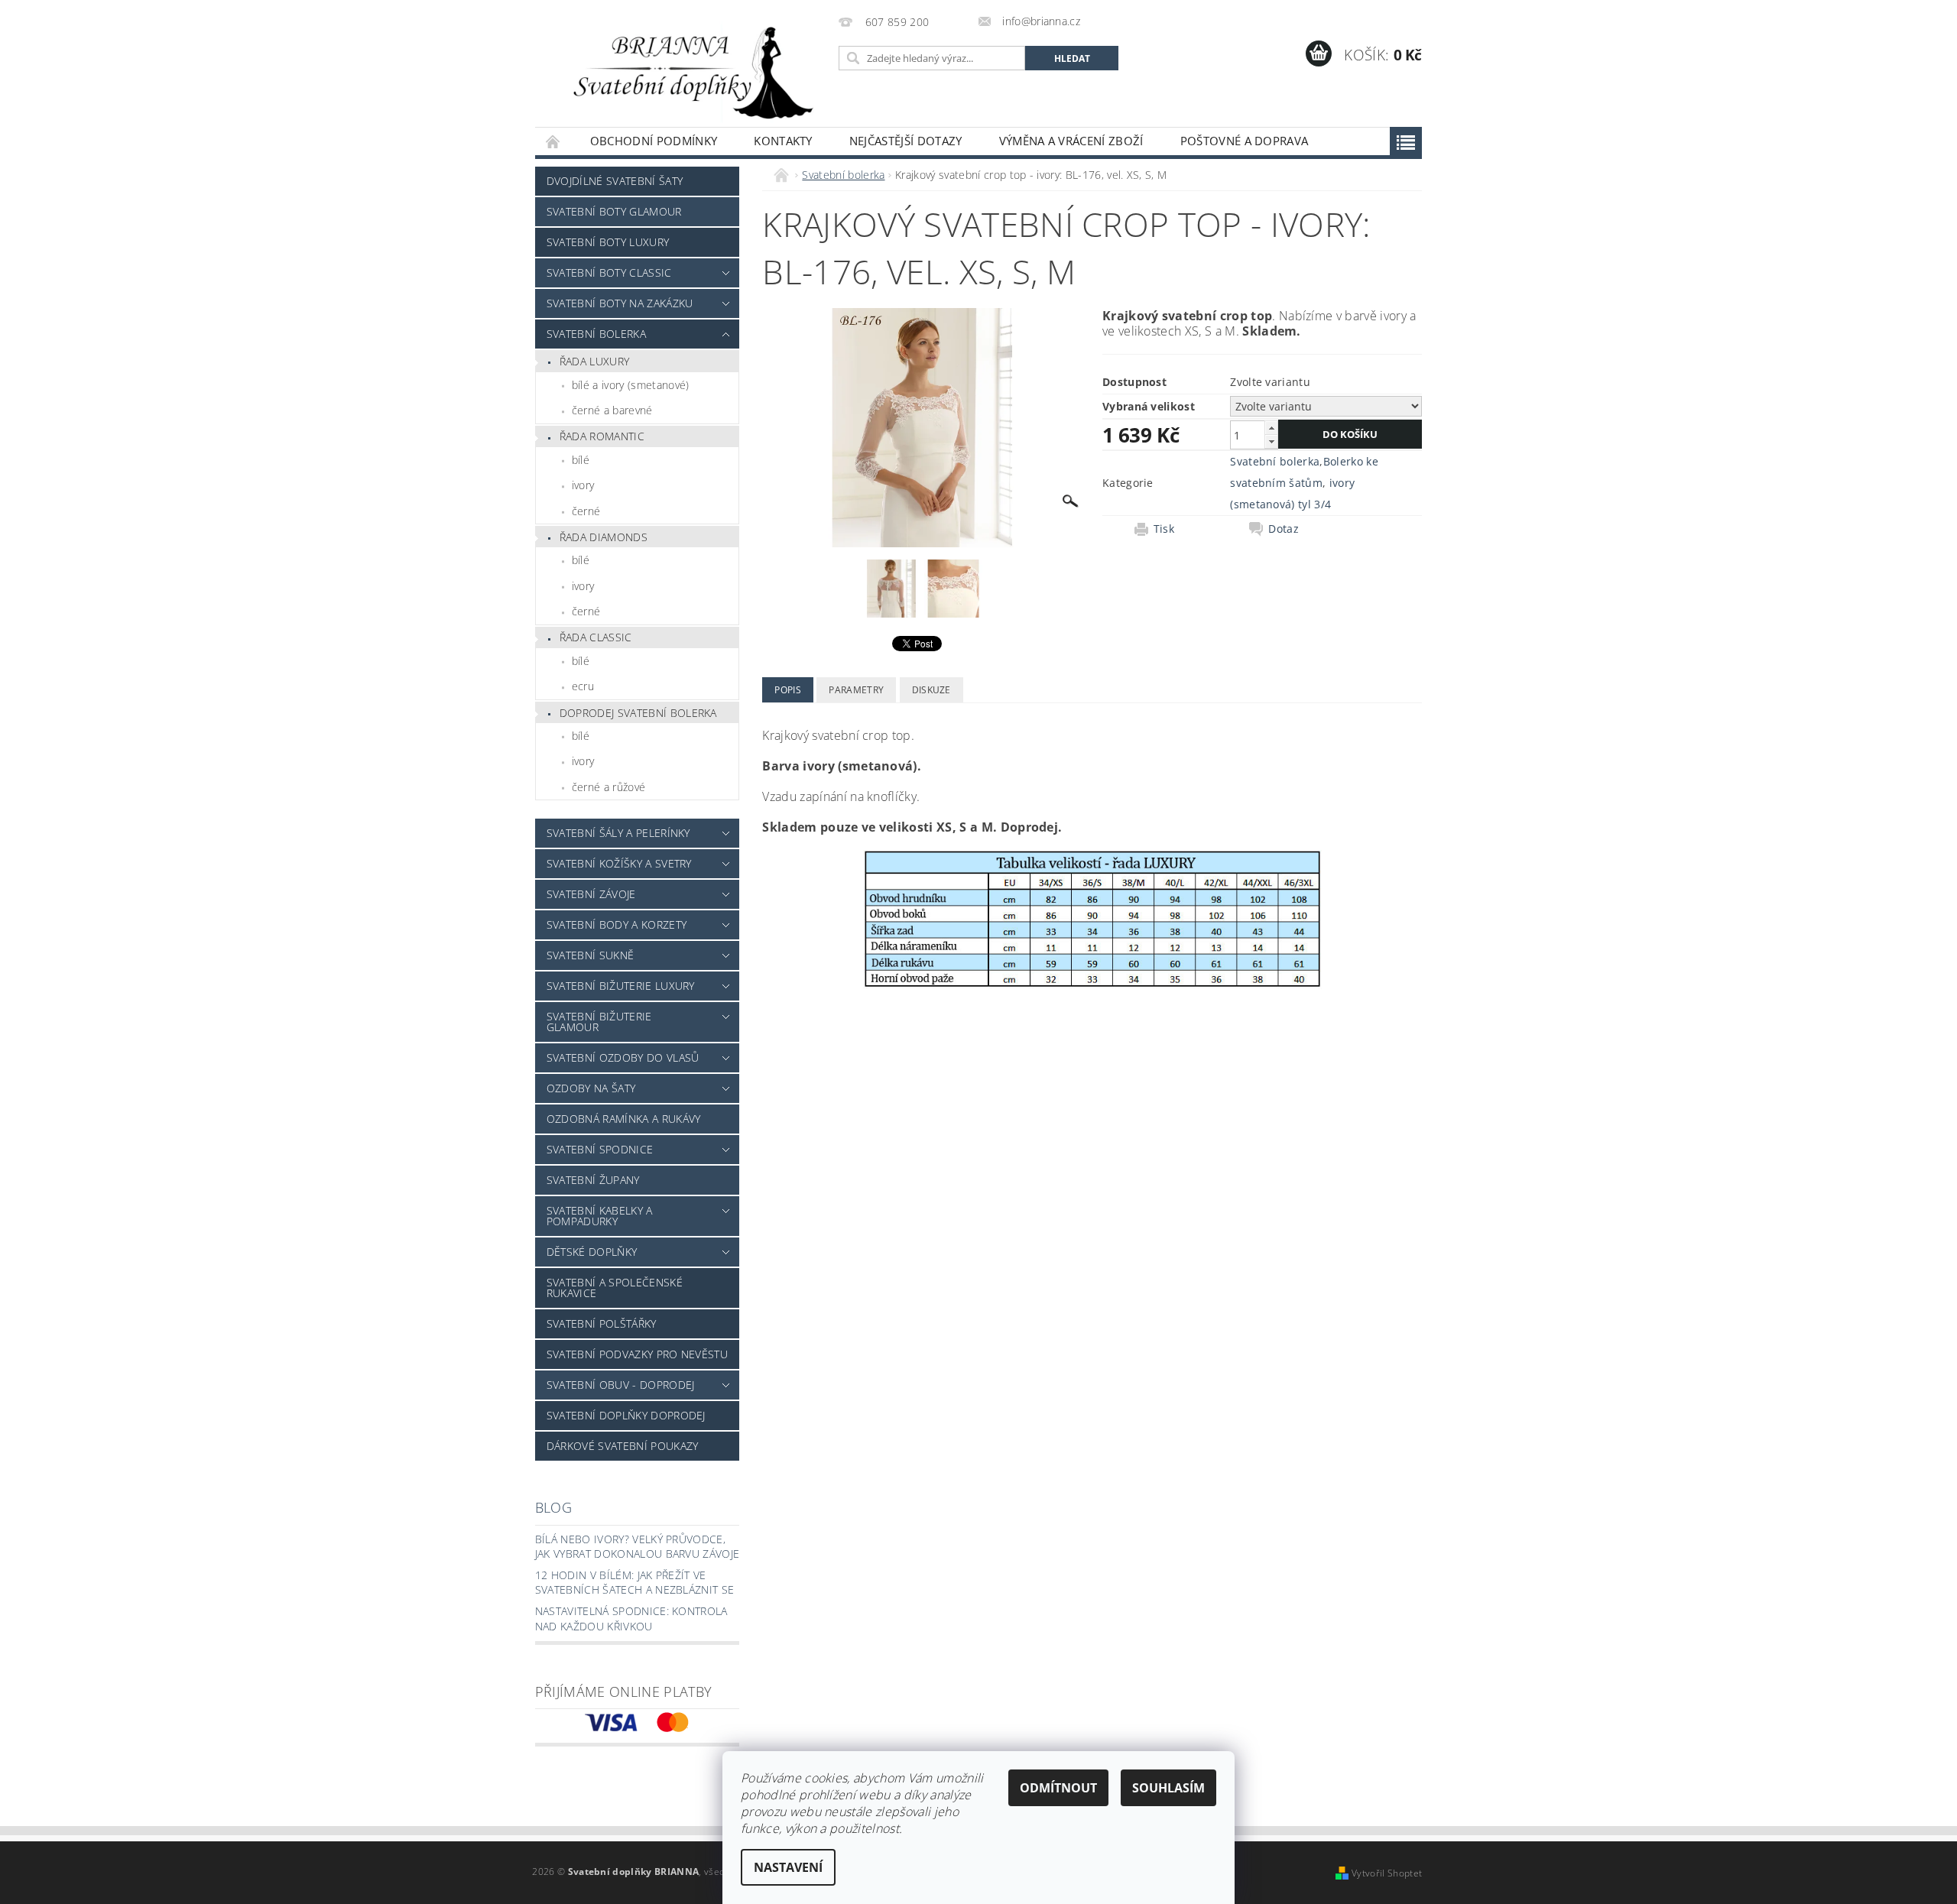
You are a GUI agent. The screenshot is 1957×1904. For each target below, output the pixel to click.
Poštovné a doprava (1245, 141)
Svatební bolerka (596, 334)
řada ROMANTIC (602, 436)
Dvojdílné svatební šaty (615, 181)
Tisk (1164, 529)
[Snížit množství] (1271, 441)
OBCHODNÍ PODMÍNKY (654, 141)
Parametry (856, 690)
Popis (788, 690)
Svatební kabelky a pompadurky (600, 1216)
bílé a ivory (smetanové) (631, 385)
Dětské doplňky (592, 1252)
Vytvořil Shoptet (1387, 1873)
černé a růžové (609, 787)
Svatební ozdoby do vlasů (623, 1057)
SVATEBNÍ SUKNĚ (590, 955)
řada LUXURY (595, 361)
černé (586, 511)
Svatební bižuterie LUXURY (621, 986)
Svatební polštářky (602, 1323)
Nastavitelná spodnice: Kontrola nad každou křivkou (631, 1619)
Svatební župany (593, 1180)
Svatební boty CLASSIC (609, 272)
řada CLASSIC (596, 637)
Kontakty (783, 141)
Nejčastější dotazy (906, 141)
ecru (583, 686)
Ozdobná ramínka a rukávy (624, 1119)
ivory (583, 485)
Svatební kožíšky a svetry (619, 863)
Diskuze (931, 690)
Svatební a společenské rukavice (615, 1288)
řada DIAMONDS (604, 537)
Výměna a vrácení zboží (1071, 141)
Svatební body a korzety (617, 924)
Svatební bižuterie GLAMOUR (599, 1022)
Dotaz (1284, 529)
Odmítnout (1058, 1788)
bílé (581, 460)
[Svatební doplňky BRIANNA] (684, 71)
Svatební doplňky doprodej (626, 1415)
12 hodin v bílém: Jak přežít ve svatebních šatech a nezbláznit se (635, 1583)
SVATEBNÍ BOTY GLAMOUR (614, 211)
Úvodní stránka (553, 141)
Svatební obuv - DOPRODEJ (621, 1385)
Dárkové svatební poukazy (623, 1446)
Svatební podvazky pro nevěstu (637, 1354)
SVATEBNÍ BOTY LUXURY (608, 242)
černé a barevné (612, 410)
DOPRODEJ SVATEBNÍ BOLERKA (638, 713)
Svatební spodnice (600, 1149)
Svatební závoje (591, 894)
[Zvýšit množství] (1271, 428)
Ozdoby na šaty (591, 1088)
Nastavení (788, 1867)
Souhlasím (1168, 1788)
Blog (553, 1507)
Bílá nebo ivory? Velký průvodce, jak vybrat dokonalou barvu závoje (638, 1547)
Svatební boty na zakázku (620, 303)
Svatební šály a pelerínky (618, 833)
